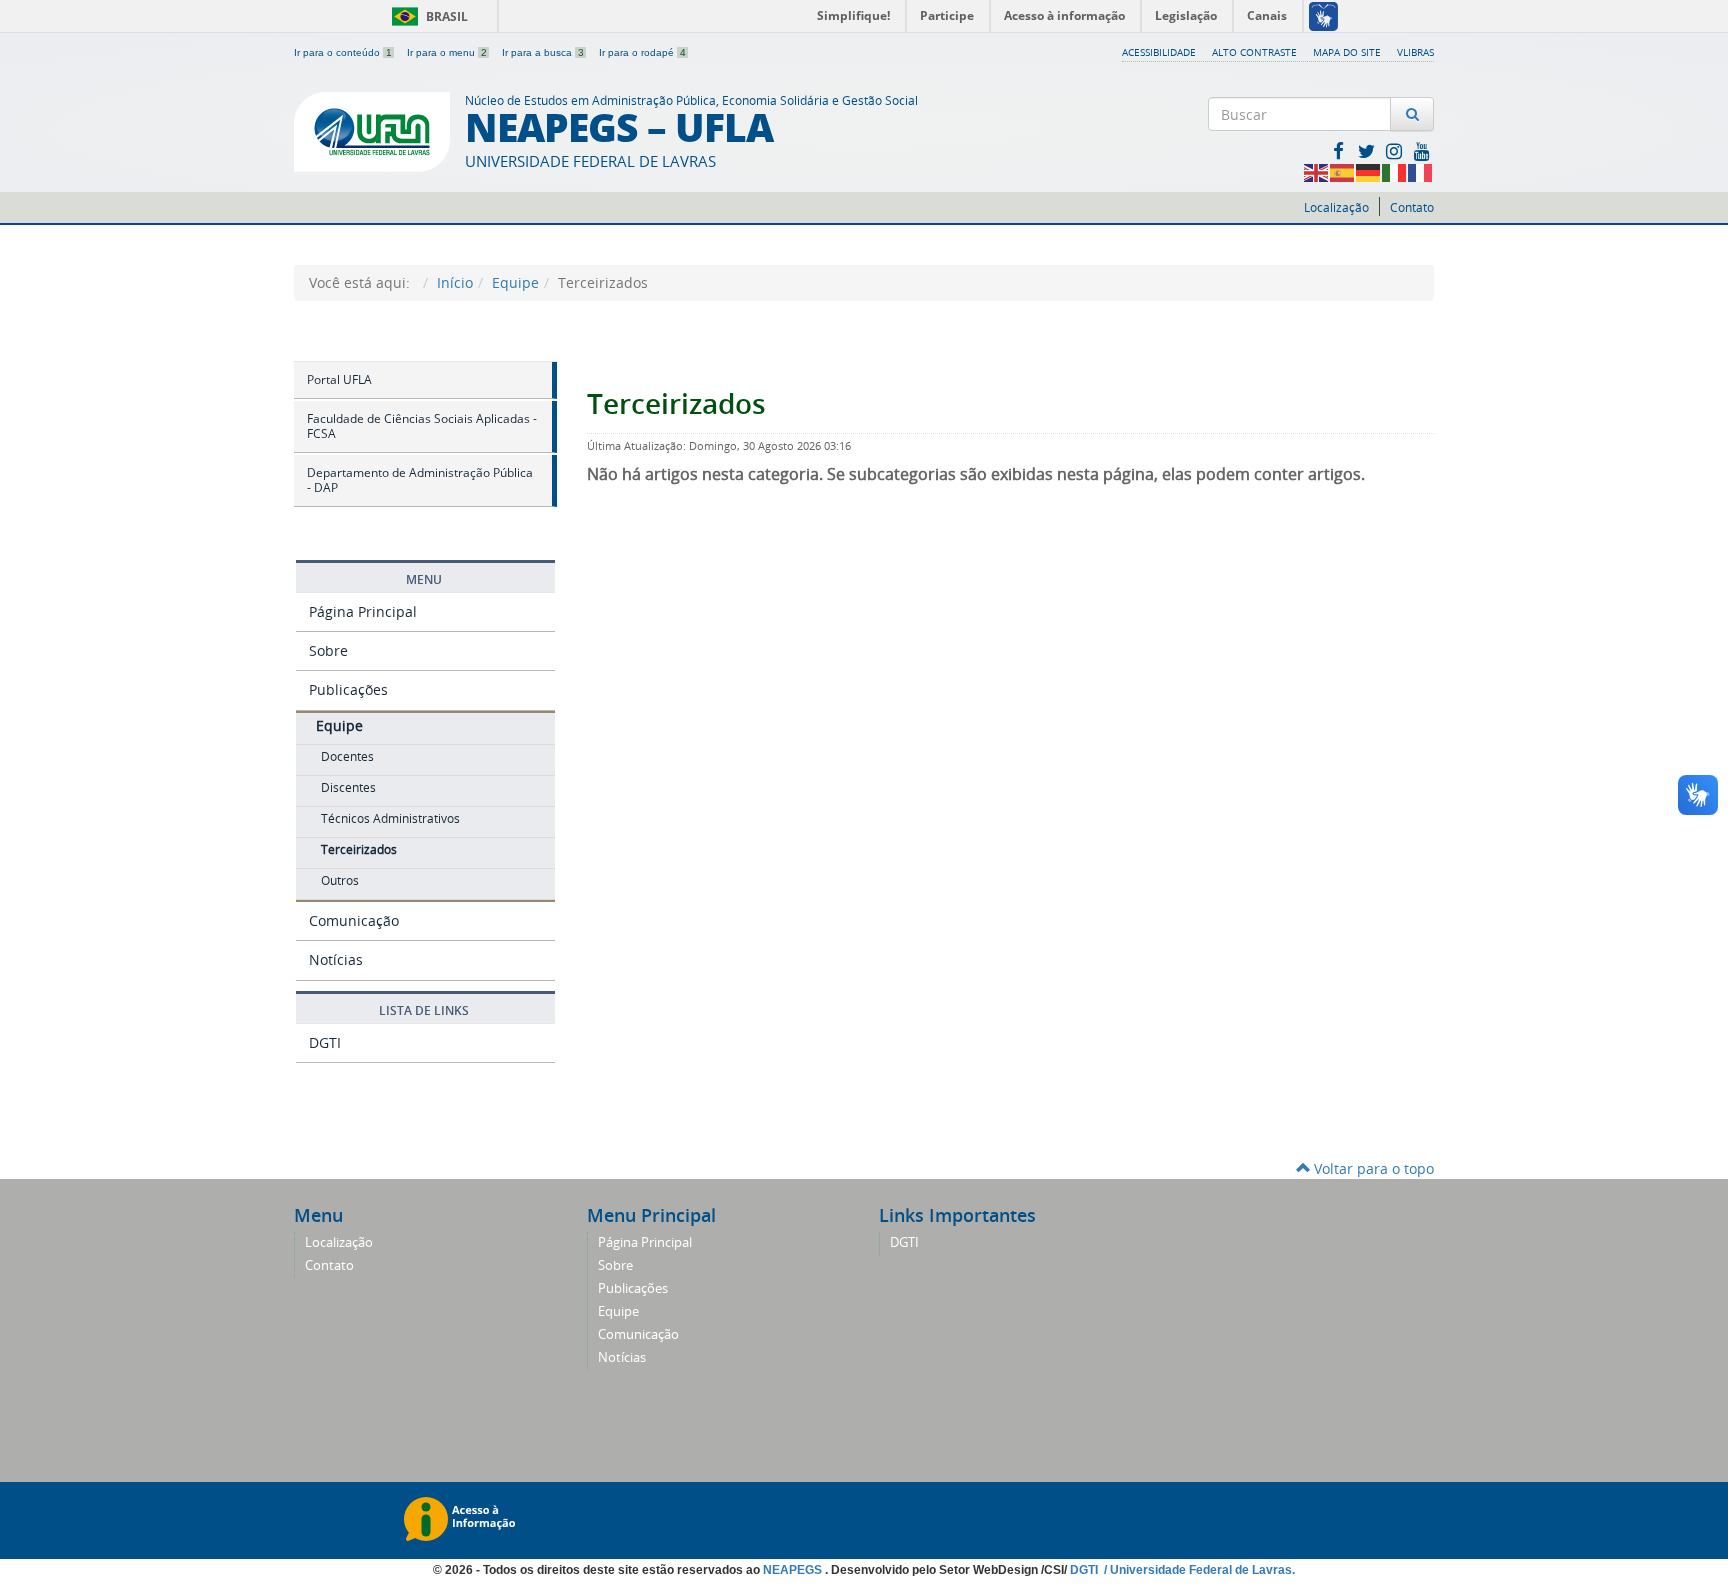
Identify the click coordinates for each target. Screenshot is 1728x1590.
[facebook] (1340, 150)
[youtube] (1422, 150)
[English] (1317, 171)
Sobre (328, 650)
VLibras (1415, 52)
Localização (1336, 207)
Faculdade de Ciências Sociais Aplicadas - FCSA (422, 426)
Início (455, 282)
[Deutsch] (1369, 171)
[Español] (1343, 171)
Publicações (348, 689)
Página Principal (363, 611)
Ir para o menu (447, 52)
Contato (1412, 207)
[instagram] (1396, 150)
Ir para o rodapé (642, 52)
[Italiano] (1395, 171)
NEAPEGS (794, 1570)
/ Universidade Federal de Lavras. (1198, 1570)
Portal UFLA (339, 379)
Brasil (426, 16)
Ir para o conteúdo (343, 52)
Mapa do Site (1347, 52)
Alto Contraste (1254, 52)
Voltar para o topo (1372, 1168)
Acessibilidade (1159, 52)
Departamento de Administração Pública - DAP (420, 480)
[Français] (1421, 171)
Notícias (336, 959)
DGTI (325, 1042)
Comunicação (354, 920)
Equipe (515, 282)
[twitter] (1368, 150)
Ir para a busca (543, 52)
